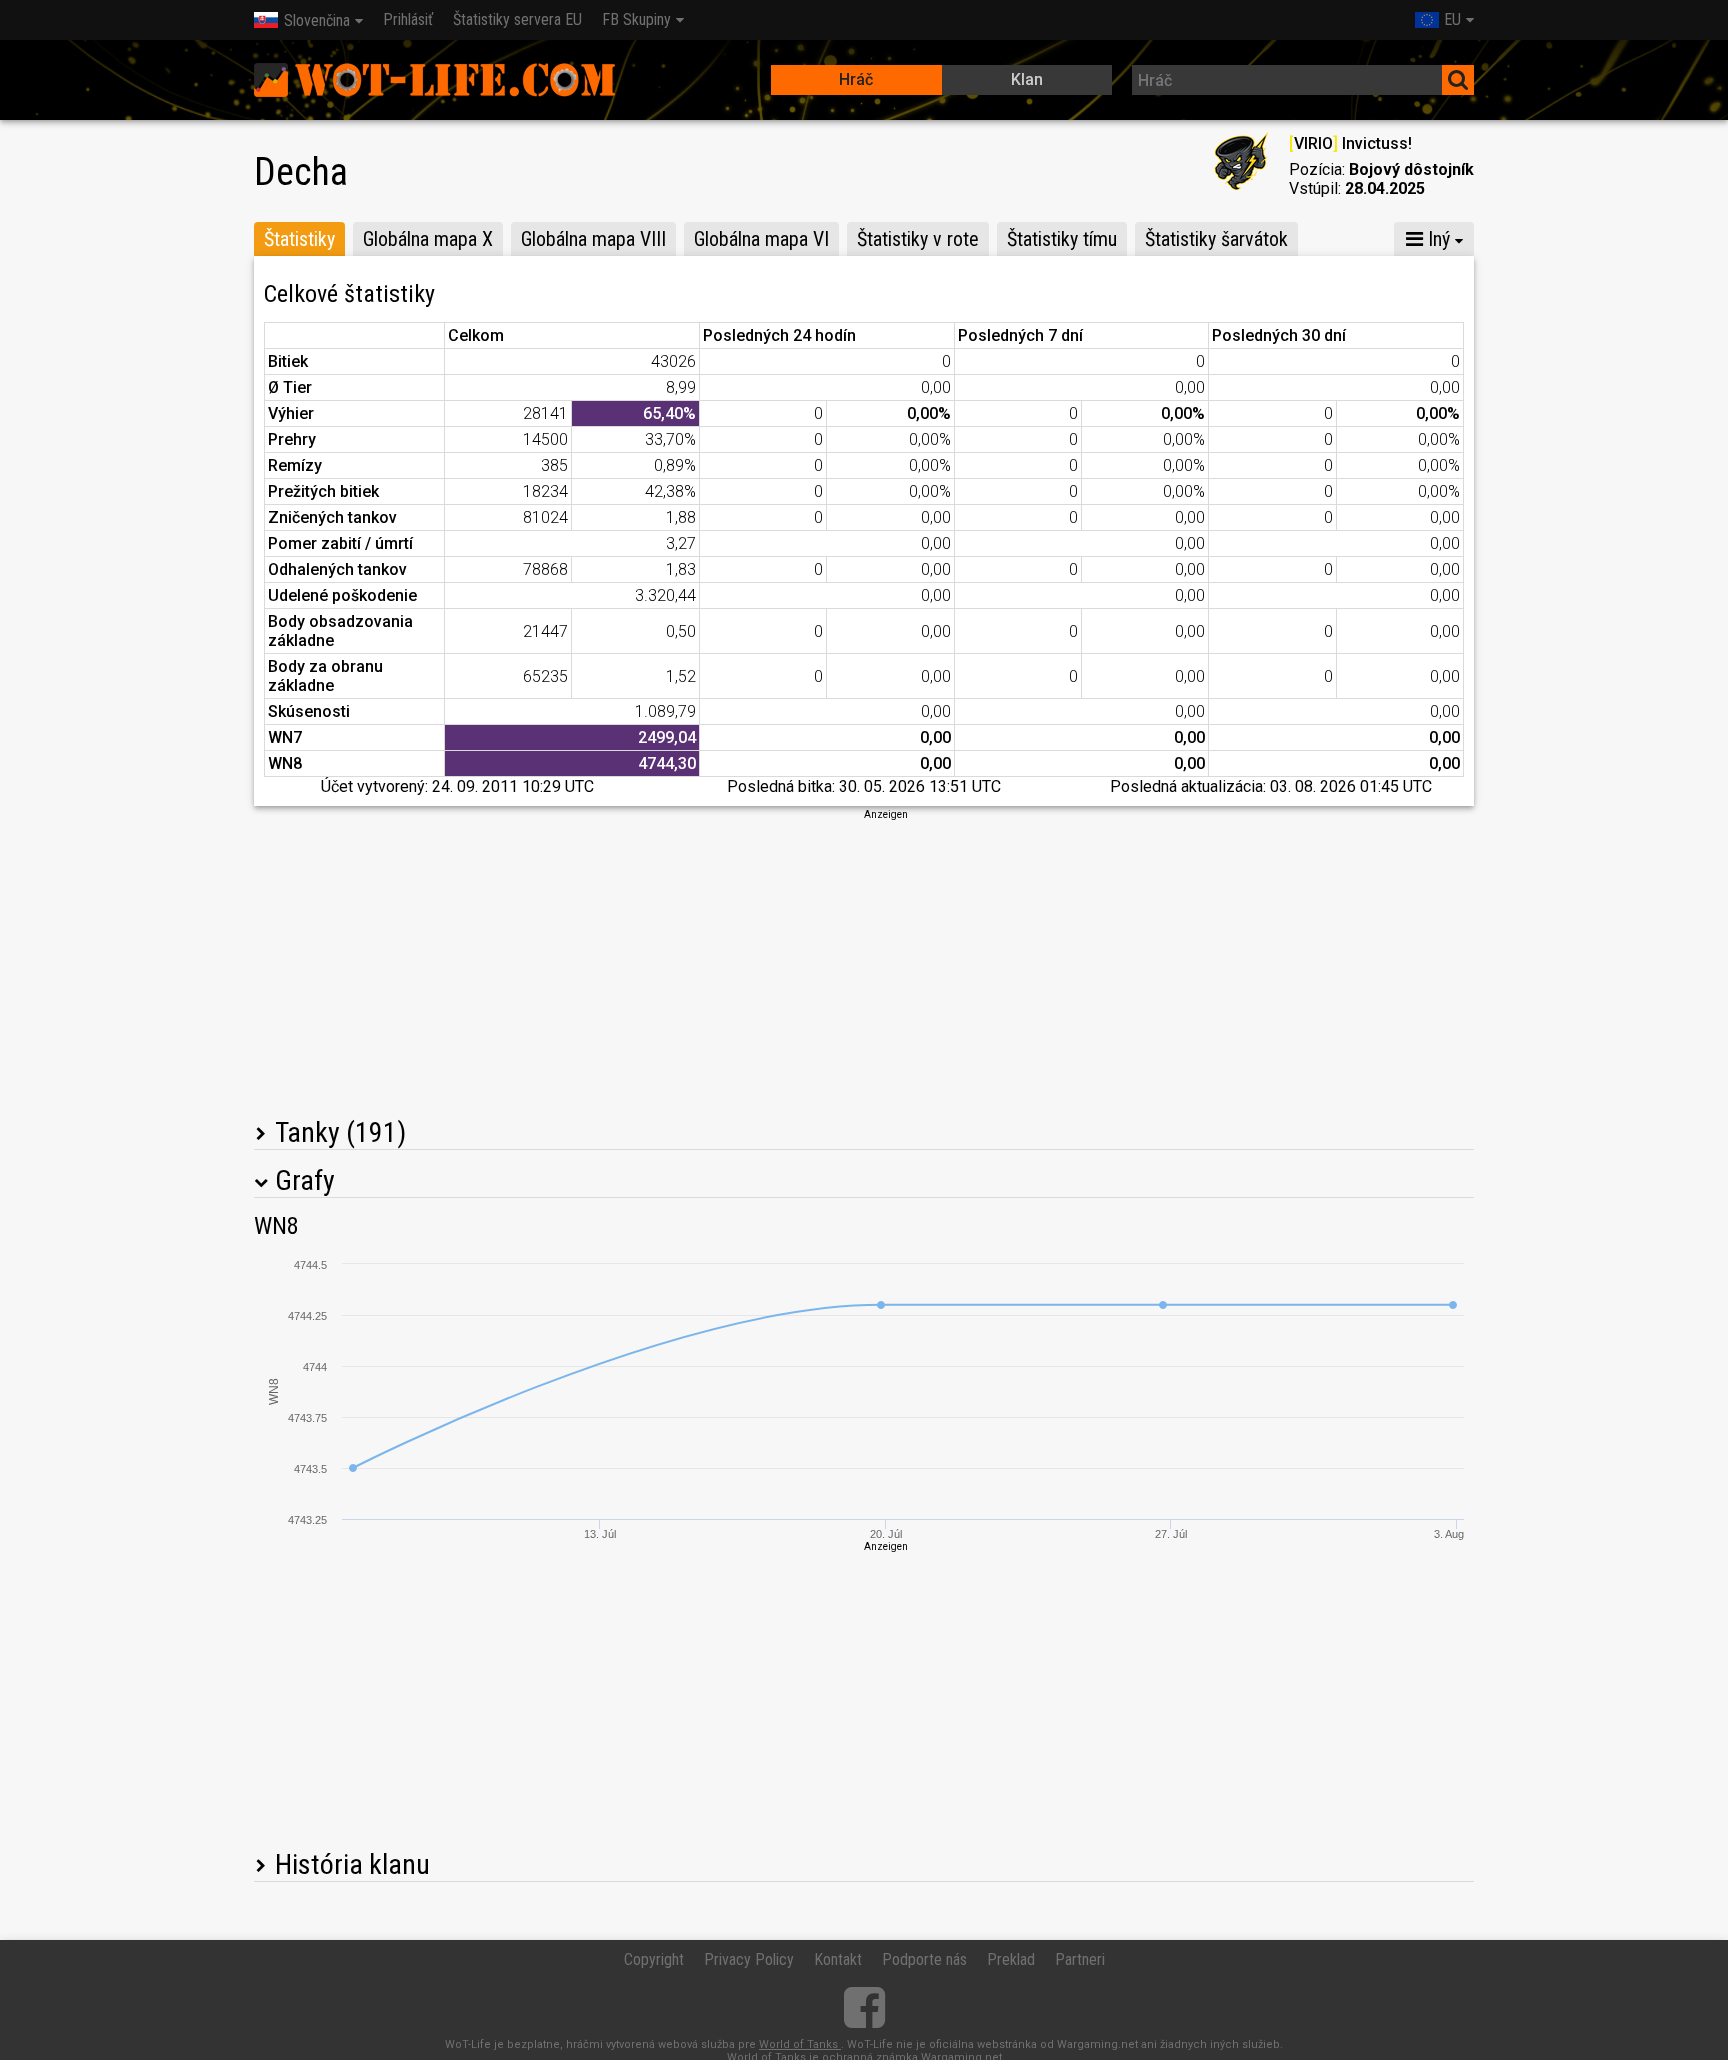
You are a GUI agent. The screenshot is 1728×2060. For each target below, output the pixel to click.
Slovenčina (317, 20)
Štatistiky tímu (1062, 239)
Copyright (654, 1959)
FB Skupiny (636, 19)
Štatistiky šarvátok (1216, 239)
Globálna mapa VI (761, 239)
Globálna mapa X (428, 239)
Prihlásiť (408, 19)
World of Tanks (800, 2044)
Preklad (1011, 1959)
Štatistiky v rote (918, 239)
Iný (1436, 239)
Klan (1027, 79)
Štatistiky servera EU (517, 19)
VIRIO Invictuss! (1350, 143)
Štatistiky (299, 239)
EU (1452, 19)
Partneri (1080, 1959)
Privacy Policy (749, 1959)
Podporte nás (924, 1959)
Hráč (856, 79)
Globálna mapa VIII (593, 239)
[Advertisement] (864, 962)
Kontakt (838, 1959)
